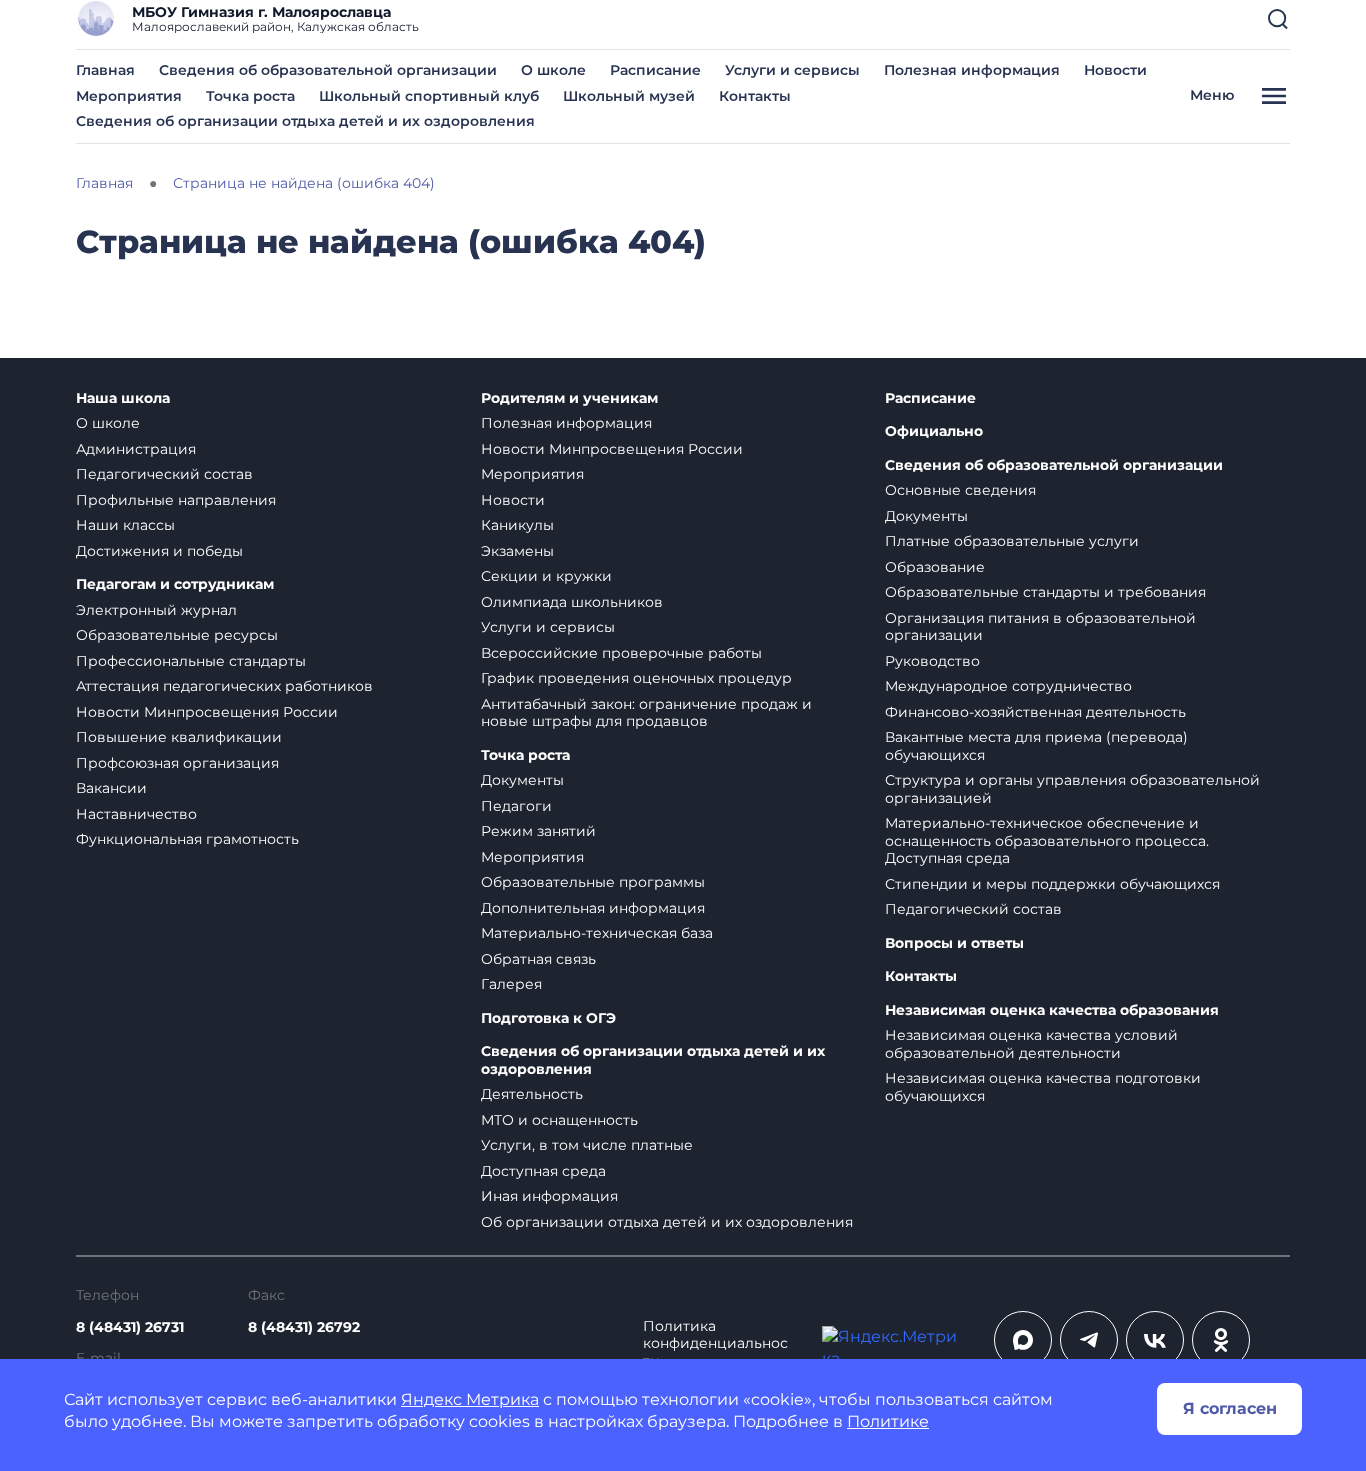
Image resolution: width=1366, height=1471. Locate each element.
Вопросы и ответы (954, 943)
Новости (1115, 70)
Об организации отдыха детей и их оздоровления (667, 1222)
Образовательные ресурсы (177, 635)
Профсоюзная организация (177, 763)
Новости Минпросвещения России (207, 712)
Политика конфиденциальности (715, 1344)
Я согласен (1230, 1408)
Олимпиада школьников (572, 602)
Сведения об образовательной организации (328, 70)
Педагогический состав (164, 474)
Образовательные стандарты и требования (1045, 592)
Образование (935, 567)
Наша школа (123, 398)
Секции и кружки (546, 576)
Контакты (755, 96)
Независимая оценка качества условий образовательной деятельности (1031, 1044)
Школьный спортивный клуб (429, 96)
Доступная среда (543, 1171)
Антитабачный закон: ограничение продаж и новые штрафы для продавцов (646, 713)
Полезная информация (972, 70)
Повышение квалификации (179, 737)
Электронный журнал (156, 610)
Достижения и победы (159, 551)
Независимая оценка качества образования (1052, 1010)
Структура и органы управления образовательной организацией (1072, 789)
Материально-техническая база (597, 933)
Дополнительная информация (593, 908)
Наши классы (125, 525)
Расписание (655, 70)
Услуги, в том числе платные (587, 1145)
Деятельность (532, 1094)
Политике (888, 1421)
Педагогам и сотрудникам (175, 584)
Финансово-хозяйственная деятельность (1035, 712)
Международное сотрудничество (1008, 686)
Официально (934, 431)
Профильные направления (176, 500)
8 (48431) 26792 (304, 1327)
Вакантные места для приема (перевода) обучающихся (1036, 746)
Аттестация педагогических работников (224, 686)
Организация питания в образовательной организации (1040, 627)
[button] (1278, 19)
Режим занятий (538, 831)
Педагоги (516, 806)
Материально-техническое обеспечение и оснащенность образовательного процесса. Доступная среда (1047, 840)
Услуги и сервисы (792, 70)
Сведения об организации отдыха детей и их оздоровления (305, 121)
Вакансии (111, 788)
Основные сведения (960, 490)
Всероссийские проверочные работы (621, 653)
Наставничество (136, 814)
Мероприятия (129, 96)
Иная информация (549, 1196)
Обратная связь (538, 959)
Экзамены (517, 551)
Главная (105, 70)
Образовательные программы (593, 882)
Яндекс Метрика (470, 1399)
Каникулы (517, 525)
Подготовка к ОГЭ (548, 1018)
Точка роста (250, 96)
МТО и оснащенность (559, 1120)
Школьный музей (629, 96)
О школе (553, 70)
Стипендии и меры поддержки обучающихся (1052, 884)
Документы (522, 780)
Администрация (136, 449)
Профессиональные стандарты (191, 661)
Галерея (511, 984)
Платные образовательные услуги (1012, 541)
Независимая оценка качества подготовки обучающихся (1043, 1087)
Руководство (932, 661)
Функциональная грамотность (187, 839)
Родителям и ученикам (569, 398)
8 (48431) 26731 (130, 1327)
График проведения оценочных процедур (636, 678)
